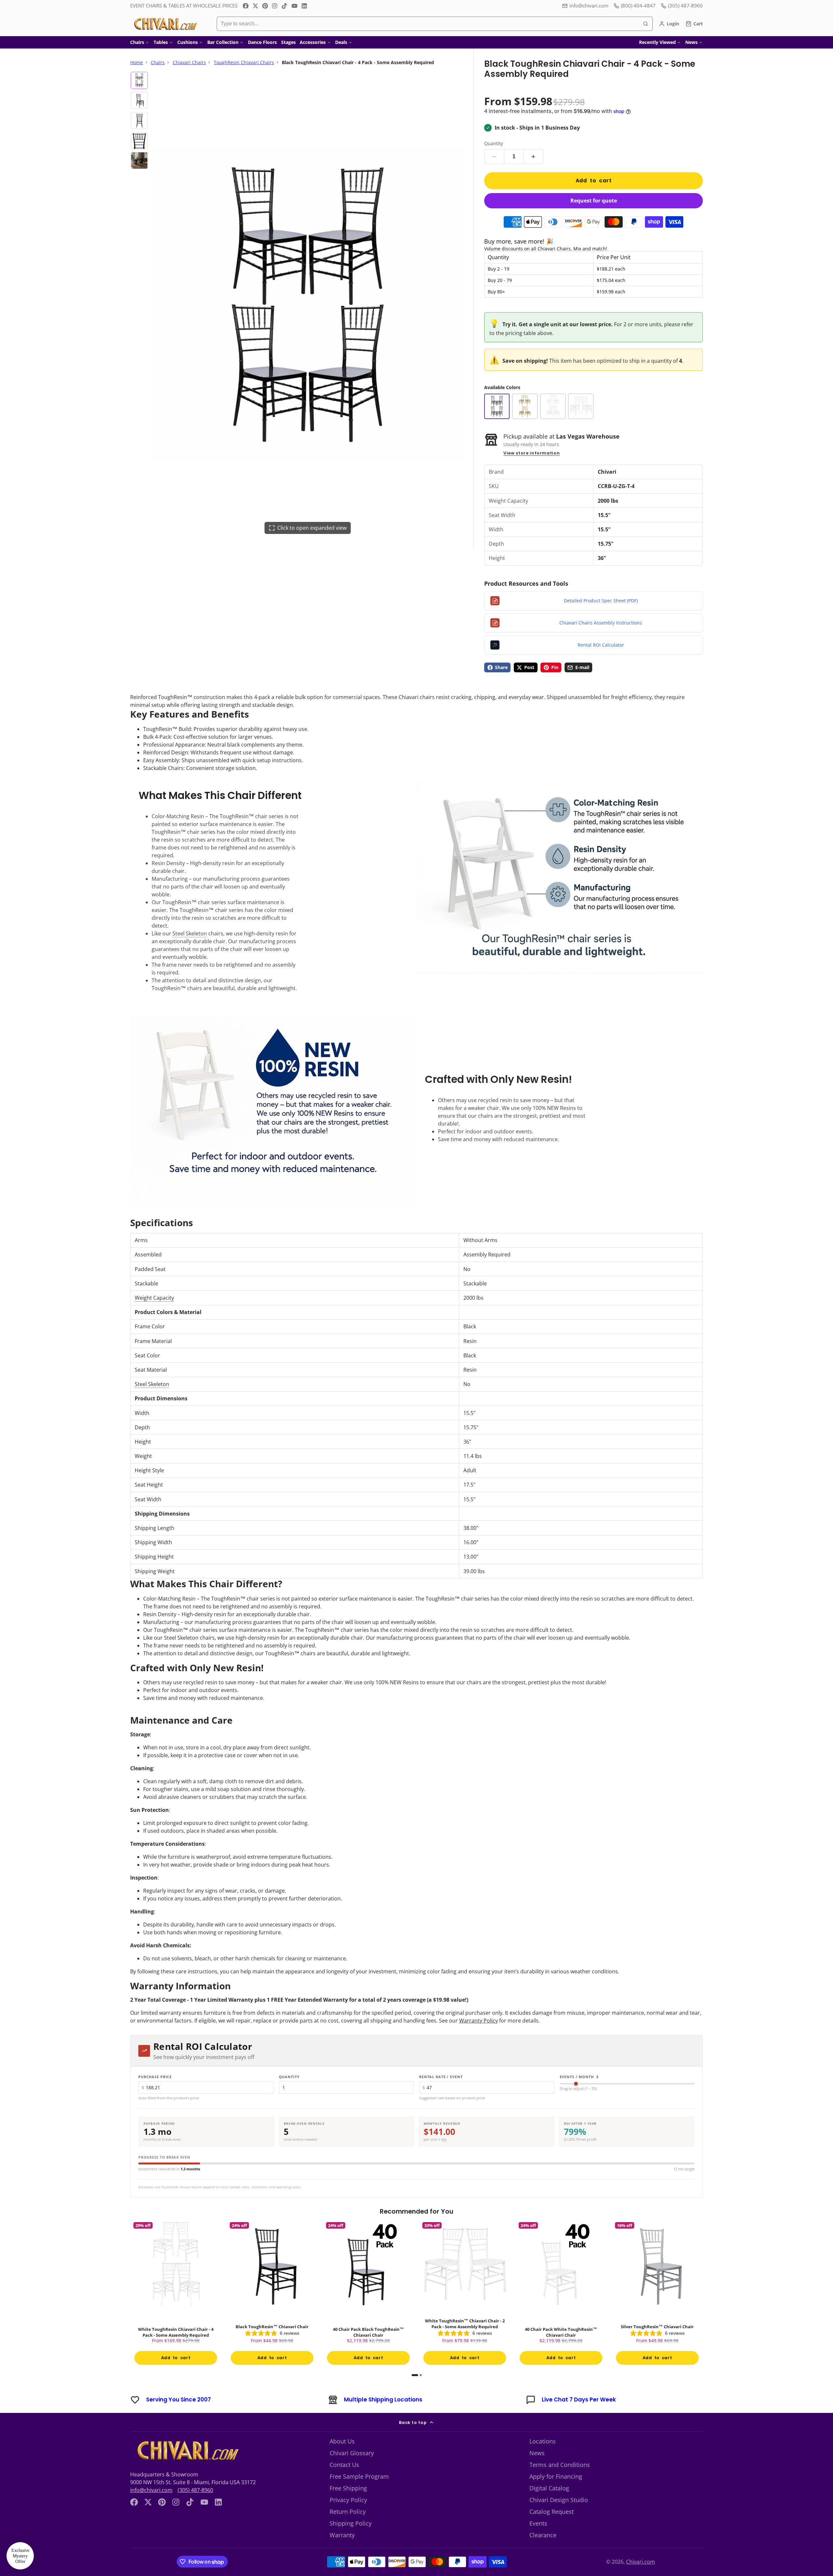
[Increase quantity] (533, 157)
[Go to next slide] (701, 2297)
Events (538, 2523)
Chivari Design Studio (559, 2500)
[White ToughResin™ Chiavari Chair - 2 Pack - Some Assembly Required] (581, 406)
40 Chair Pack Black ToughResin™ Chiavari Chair (368, 2294)
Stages (288, 42)
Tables (161, 42)
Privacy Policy (348, 2500)
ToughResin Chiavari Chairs (244, 62)
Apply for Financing (556, 2476)
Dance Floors (262, 42)
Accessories (313, 42)
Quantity (494, 143)
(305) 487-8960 (195, 2490)
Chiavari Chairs (189, 62)
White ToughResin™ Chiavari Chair (754, 2294)
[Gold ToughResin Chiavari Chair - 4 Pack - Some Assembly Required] (525, 406)
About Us (342, 2441)
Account (669, 24)
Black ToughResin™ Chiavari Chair (272, 2294)
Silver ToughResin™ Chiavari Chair (657, 2294)
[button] (20, 2556)
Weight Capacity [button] (154, 1298)
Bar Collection (223, 42)
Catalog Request (552, 2512)
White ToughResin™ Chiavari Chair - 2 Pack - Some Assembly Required (465, 2294)
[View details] (187, 2451)
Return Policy (348, 2512)
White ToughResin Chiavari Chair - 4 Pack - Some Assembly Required (176, 2294)
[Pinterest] (265, 6)
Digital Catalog (549, 2488)
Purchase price (155, 2077)
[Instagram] (275, 6)
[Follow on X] (255, 6)
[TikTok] (285, 6)
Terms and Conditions (560, 2465)
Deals (341, 42)
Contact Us (344, 2465)
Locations (543, 2441)
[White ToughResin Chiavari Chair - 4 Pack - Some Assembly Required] (553, 406)
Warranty (342, 2535)
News (691, 42)
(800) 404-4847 (638, 6)
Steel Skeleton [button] (190, 933)
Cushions (188, 42)
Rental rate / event (441, 2077)
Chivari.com (641, 2562)
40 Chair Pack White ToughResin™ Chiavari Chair (561, 2294)
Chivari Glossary (352, 2453)
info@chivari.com (589, 6)
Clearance (543, 2535)
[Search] (646, 24)
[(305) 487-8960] (682, 6)
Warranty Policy (478, 2021)
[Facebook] (246, 6)
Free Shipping (348, 2488)
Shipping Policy (351, 2523)
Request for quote (594, 201)
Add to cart (594, 181)
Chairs (137, 42)
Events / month (579, 2077)
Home (137, 62)
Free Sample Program (359, 2476)
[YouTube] (294, 6)
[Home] (165, 24)
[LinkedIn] (304, 6)
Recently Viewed (657, 42)
